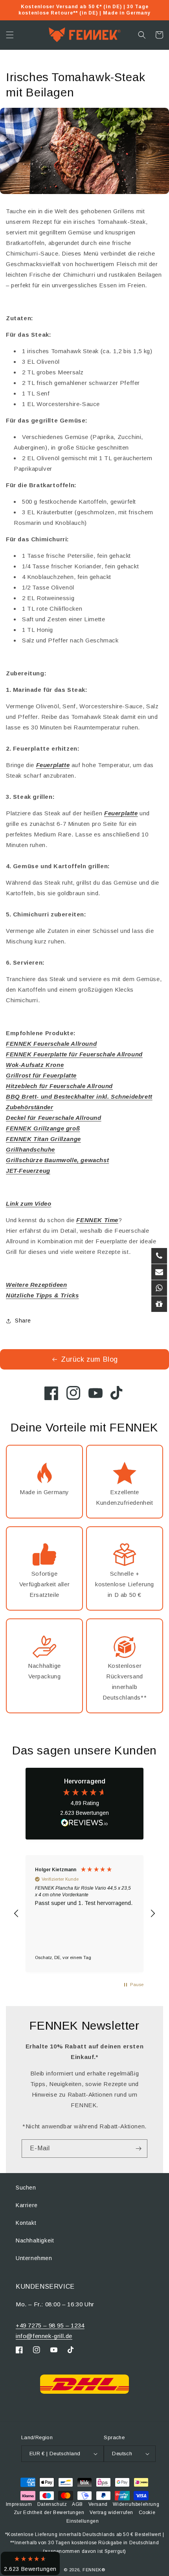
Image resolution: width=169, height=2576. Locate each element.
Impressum (19, 2504)
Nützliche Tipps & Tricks (42, 1295)
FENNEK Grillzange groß (43, 1128)
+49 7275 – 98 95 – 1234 (50, 2325)
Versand (98, 2504)
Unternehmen (34, 2258)
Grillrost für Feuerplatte (41, 1075)
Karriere (27, 2205)
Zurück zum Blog (89, 1359)
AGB (77, 2504)
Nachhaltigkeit (35, 2240)
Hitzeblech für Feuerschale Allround (59, 1086)
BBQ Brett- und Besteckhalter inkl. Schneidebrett (79, 1097)
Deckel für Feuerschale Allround (54, 1118)
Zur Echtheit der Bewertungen (49, 2513)
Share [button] (23, 1321)
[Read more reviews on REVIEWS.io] (84, 1824)
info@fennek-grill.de (44, 2336)
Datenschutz (52, 2504)
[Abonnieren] (138, 2149)
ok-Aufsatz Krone (38, 1065)
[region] (84, 1914)
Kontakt (26, 2223)
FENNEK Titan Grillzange (43, 1139)
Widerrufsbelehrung (136, 2504)
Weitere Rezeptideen (36, 1285)
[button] (10, 35)
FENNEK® (94, 2570)
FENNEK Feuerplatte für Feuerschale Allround (74, 1054)
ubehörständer (32, 1107)
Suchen (26, 2188)
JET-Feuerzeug (28, 1171)
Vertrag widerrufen (111, 2513)
